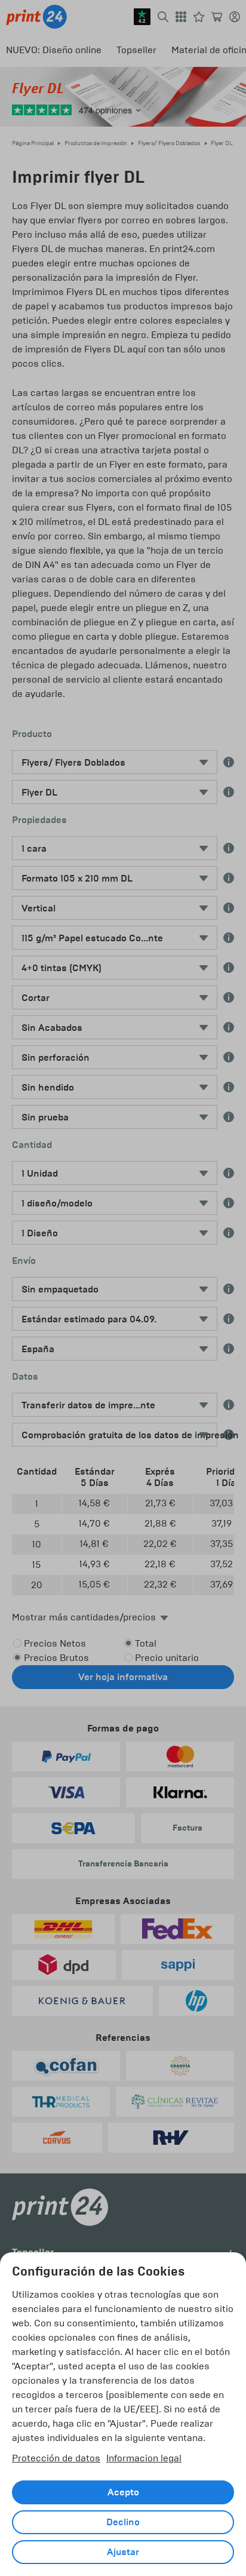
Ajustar (123, 2552)
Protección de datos (56, 2458)
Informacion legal (144, 2458)
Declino (123, 2522)
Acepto (123, 2492)
